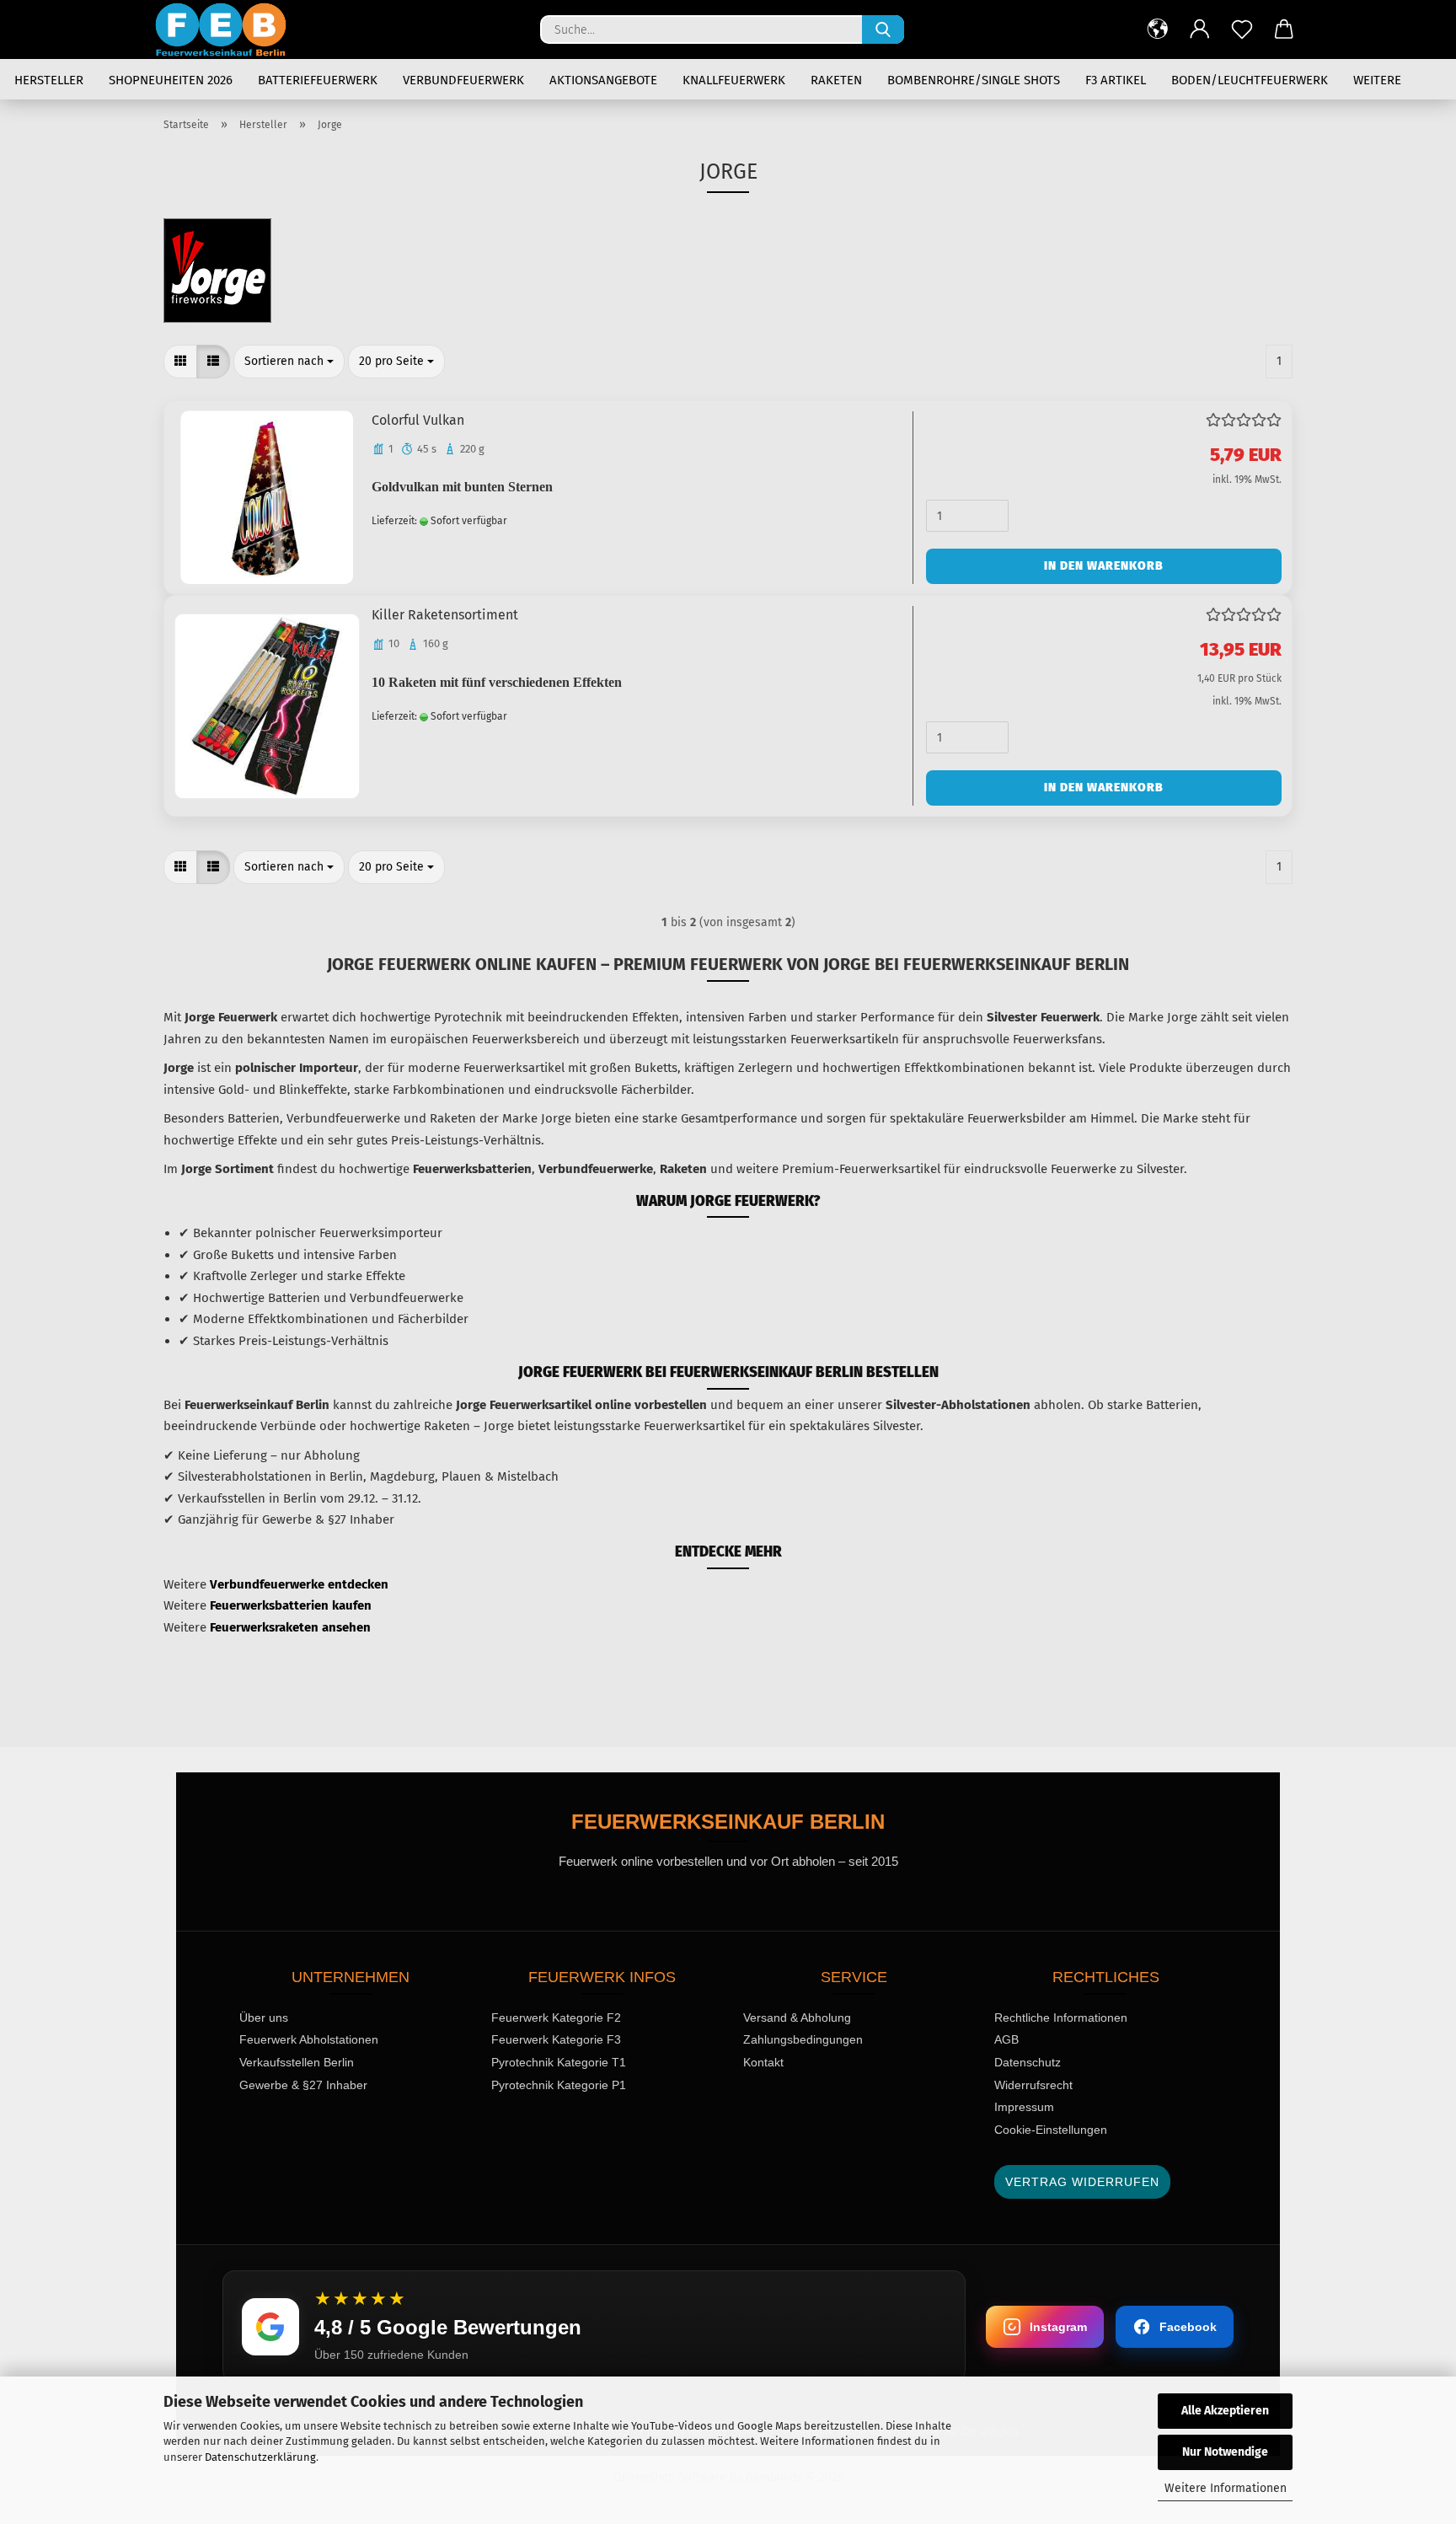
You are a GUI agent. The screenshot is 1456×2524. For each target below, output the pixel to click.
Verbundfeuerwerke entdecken (299, 1584)
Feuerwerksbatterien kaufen (291, 1605)
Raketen (836, 80)
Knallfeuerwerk (734, 80)
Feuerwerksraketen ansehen (290, 1627)
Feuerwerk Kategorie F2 (556, 2018)
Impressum (1024, 2107)
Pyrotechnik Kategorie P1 (559, 2085)
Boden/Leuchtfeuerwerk (1250, 80)
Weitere (1377, 80)
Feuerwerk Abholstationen (309, 2039)
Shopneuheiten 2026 (171, 80)
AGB (1006, 2039)
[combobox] (289, 362)
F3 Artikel (1116, 80)
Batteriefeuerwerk (318, 80)
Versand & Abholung (797, 2018)
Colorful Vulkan (418, 420)
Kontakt (763, 2062)
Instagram (1058, 2327)
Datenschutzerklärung (260, 2457)
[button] (1158, 29)
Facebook (1188, 2327)
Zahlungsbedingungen (803, 2039)
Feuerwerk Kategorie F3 (556, 2039)
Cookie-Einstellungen (1051, 2130)
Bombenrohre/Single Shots (974, 80)
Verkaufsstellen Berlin (297, 2062)
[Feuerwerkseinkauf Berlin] (227, 29)
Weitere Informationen (1226, 2488)
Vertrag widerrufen (1082, 2182)
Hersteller (49, 80)
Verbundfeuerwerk (463, 80)
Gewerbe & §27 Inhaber (303, 2085)
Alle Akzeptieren (1225, 2411)
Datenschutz (1028, 2062)
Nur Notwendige (1225, 2452)
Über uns (264, 2018)
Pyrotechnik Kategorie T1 (559, 2062)
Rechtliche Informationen (1061, 2018)
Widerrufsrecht (1033, 2085)
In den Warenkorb (1104, 566)
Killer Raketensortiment (445, 615)
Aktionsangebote (603, 80)
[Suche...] (883, 29)
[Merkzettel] (1242, 29)
